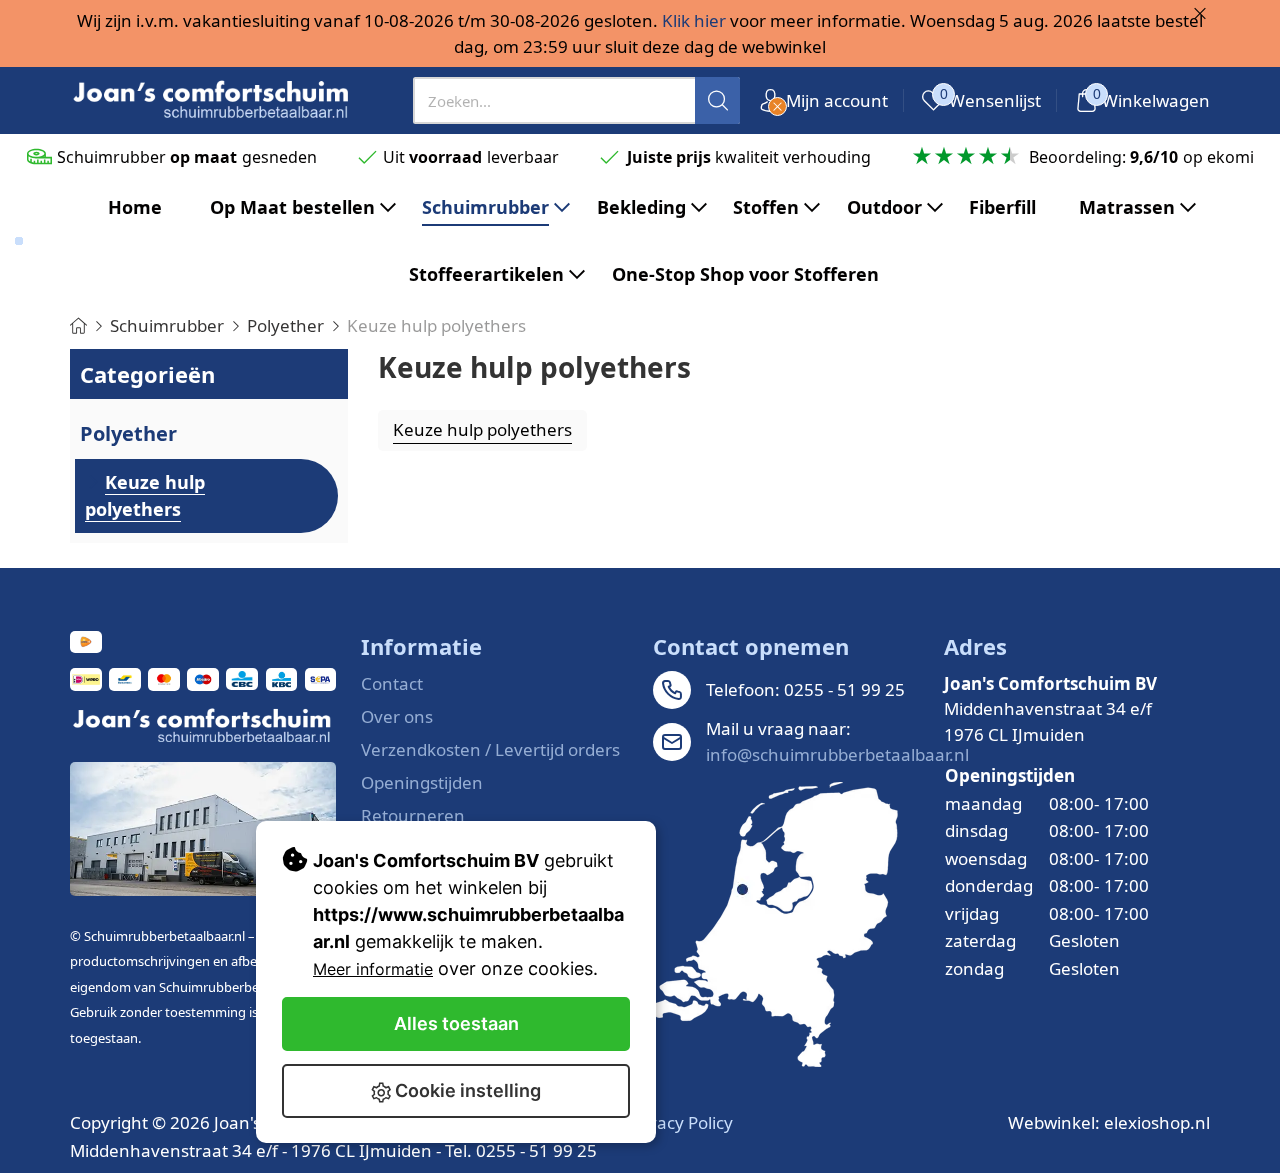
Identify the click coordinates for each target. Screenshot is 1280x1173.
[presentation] (577, 100)
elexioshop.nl (1157, 1122)
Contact (392, 683)
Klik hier (694, 20)
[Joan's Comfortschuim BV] (212, 100)
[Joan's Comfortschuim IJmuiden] (775, 924)
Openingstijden (422, 782)
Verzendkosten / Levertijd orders (490, 749)
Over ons (397, 716)
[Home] (78, 325)
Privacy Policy (680, 1122)
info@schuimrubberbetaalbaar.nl (837, 754)
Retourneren (413, 815)
